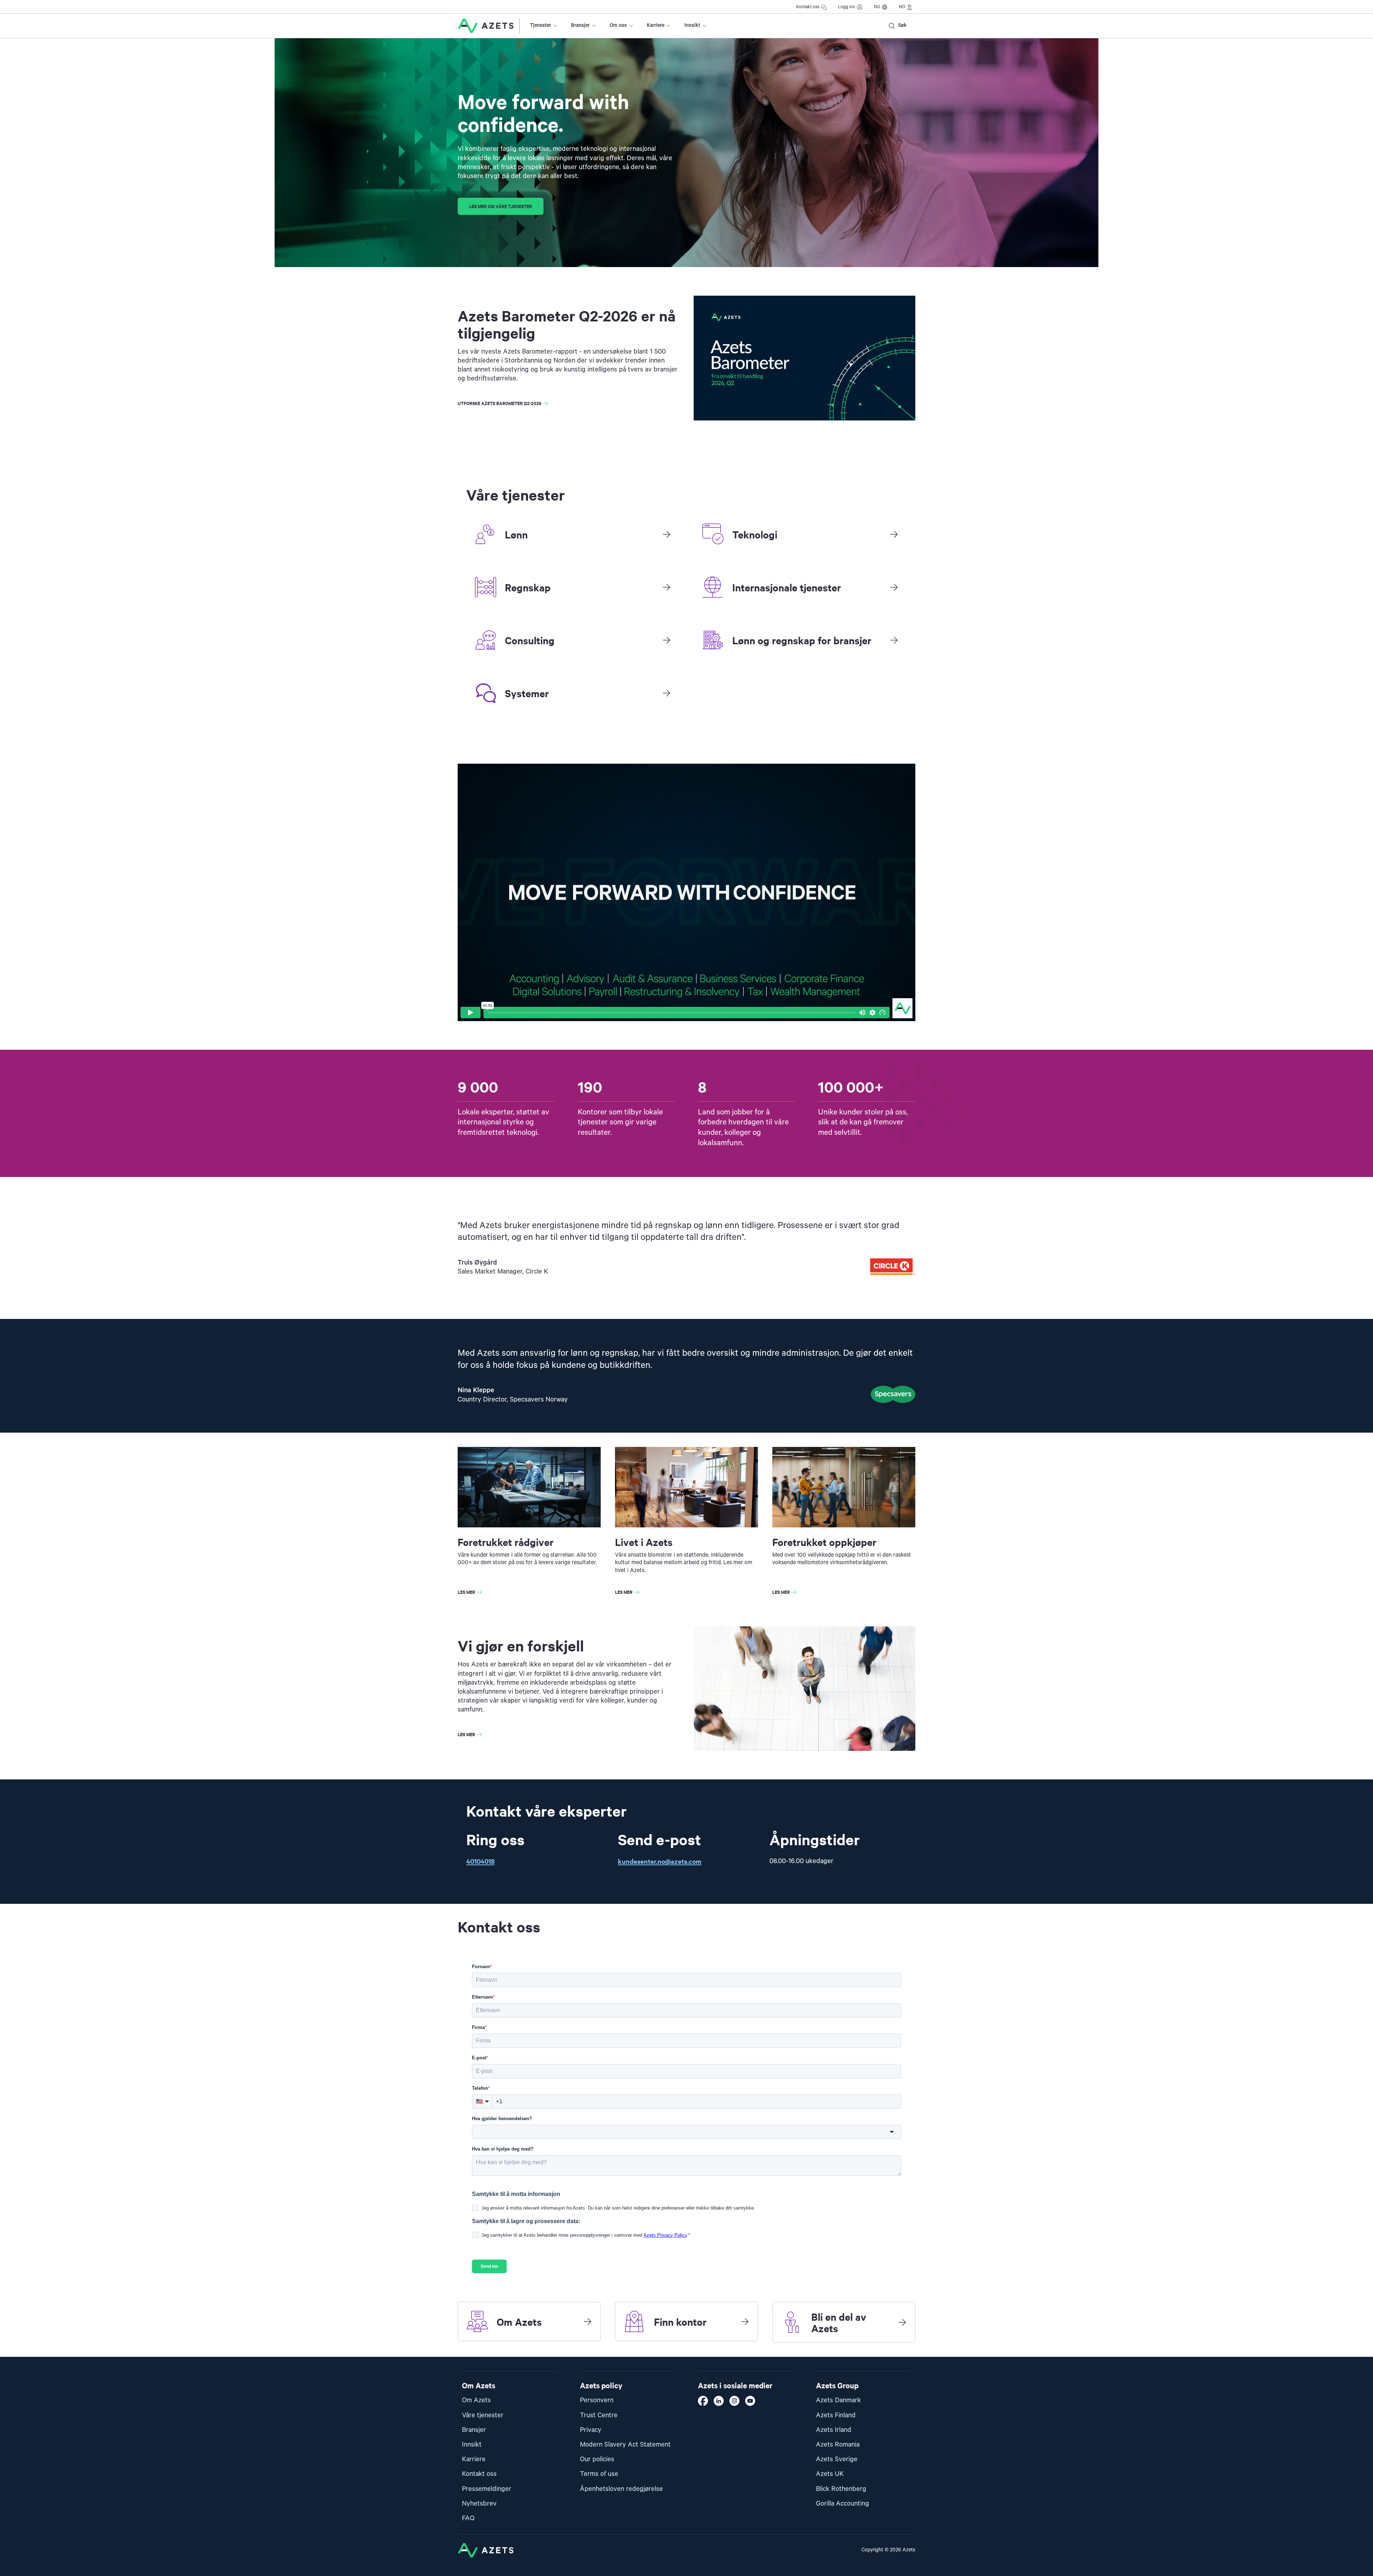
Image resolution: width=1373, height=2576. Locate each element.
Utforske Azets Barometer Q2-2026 (500, 403)
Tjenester (540, 25)
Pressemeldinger (487, 2489)
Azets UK (830, 2474)
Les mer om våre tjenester (501, 206)
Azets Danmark (838, 2400)
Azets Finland (836, 2415)
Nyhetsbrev (479, 2504)
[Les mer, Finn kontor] (745, 2321)
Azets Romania (838, 2445)
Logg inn (847, 7)
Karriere (656, 25)
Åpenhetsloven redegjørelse (621, 2489)
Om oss (618, 25)
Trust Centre (599, 2415)
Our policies (597, 2459)
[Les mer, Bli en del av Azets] (902, 2322)
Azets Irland (834, 2430)
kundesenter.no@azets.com (660, 1861)
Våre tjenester (483, 2415)
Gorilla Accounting (843, 2504)
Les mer (466, 1592)
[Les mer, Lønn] (666, 534)
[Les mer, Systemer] (666, 693)
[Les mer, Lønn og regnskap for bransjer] (894, 640)
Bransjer (580, 25)
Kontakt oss (808, 7)
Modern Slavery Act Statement (625, 2445)
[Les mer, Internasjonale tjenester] (894, 587)
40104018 (480, 1861)
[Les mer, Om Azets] (587, 2321)
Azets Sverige (837, 2459)
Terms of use (599, 2474)
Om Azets (476, 2400)
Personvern (597, 2400)
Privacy (591, 2430)
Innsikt (692, 25)
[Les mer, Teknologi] (894, 534)
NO (877, 7)
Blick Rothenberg (841, 2489)
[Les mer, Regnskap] (666, 587)
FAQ (468, 2518)
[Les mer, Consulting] (666, 640)
